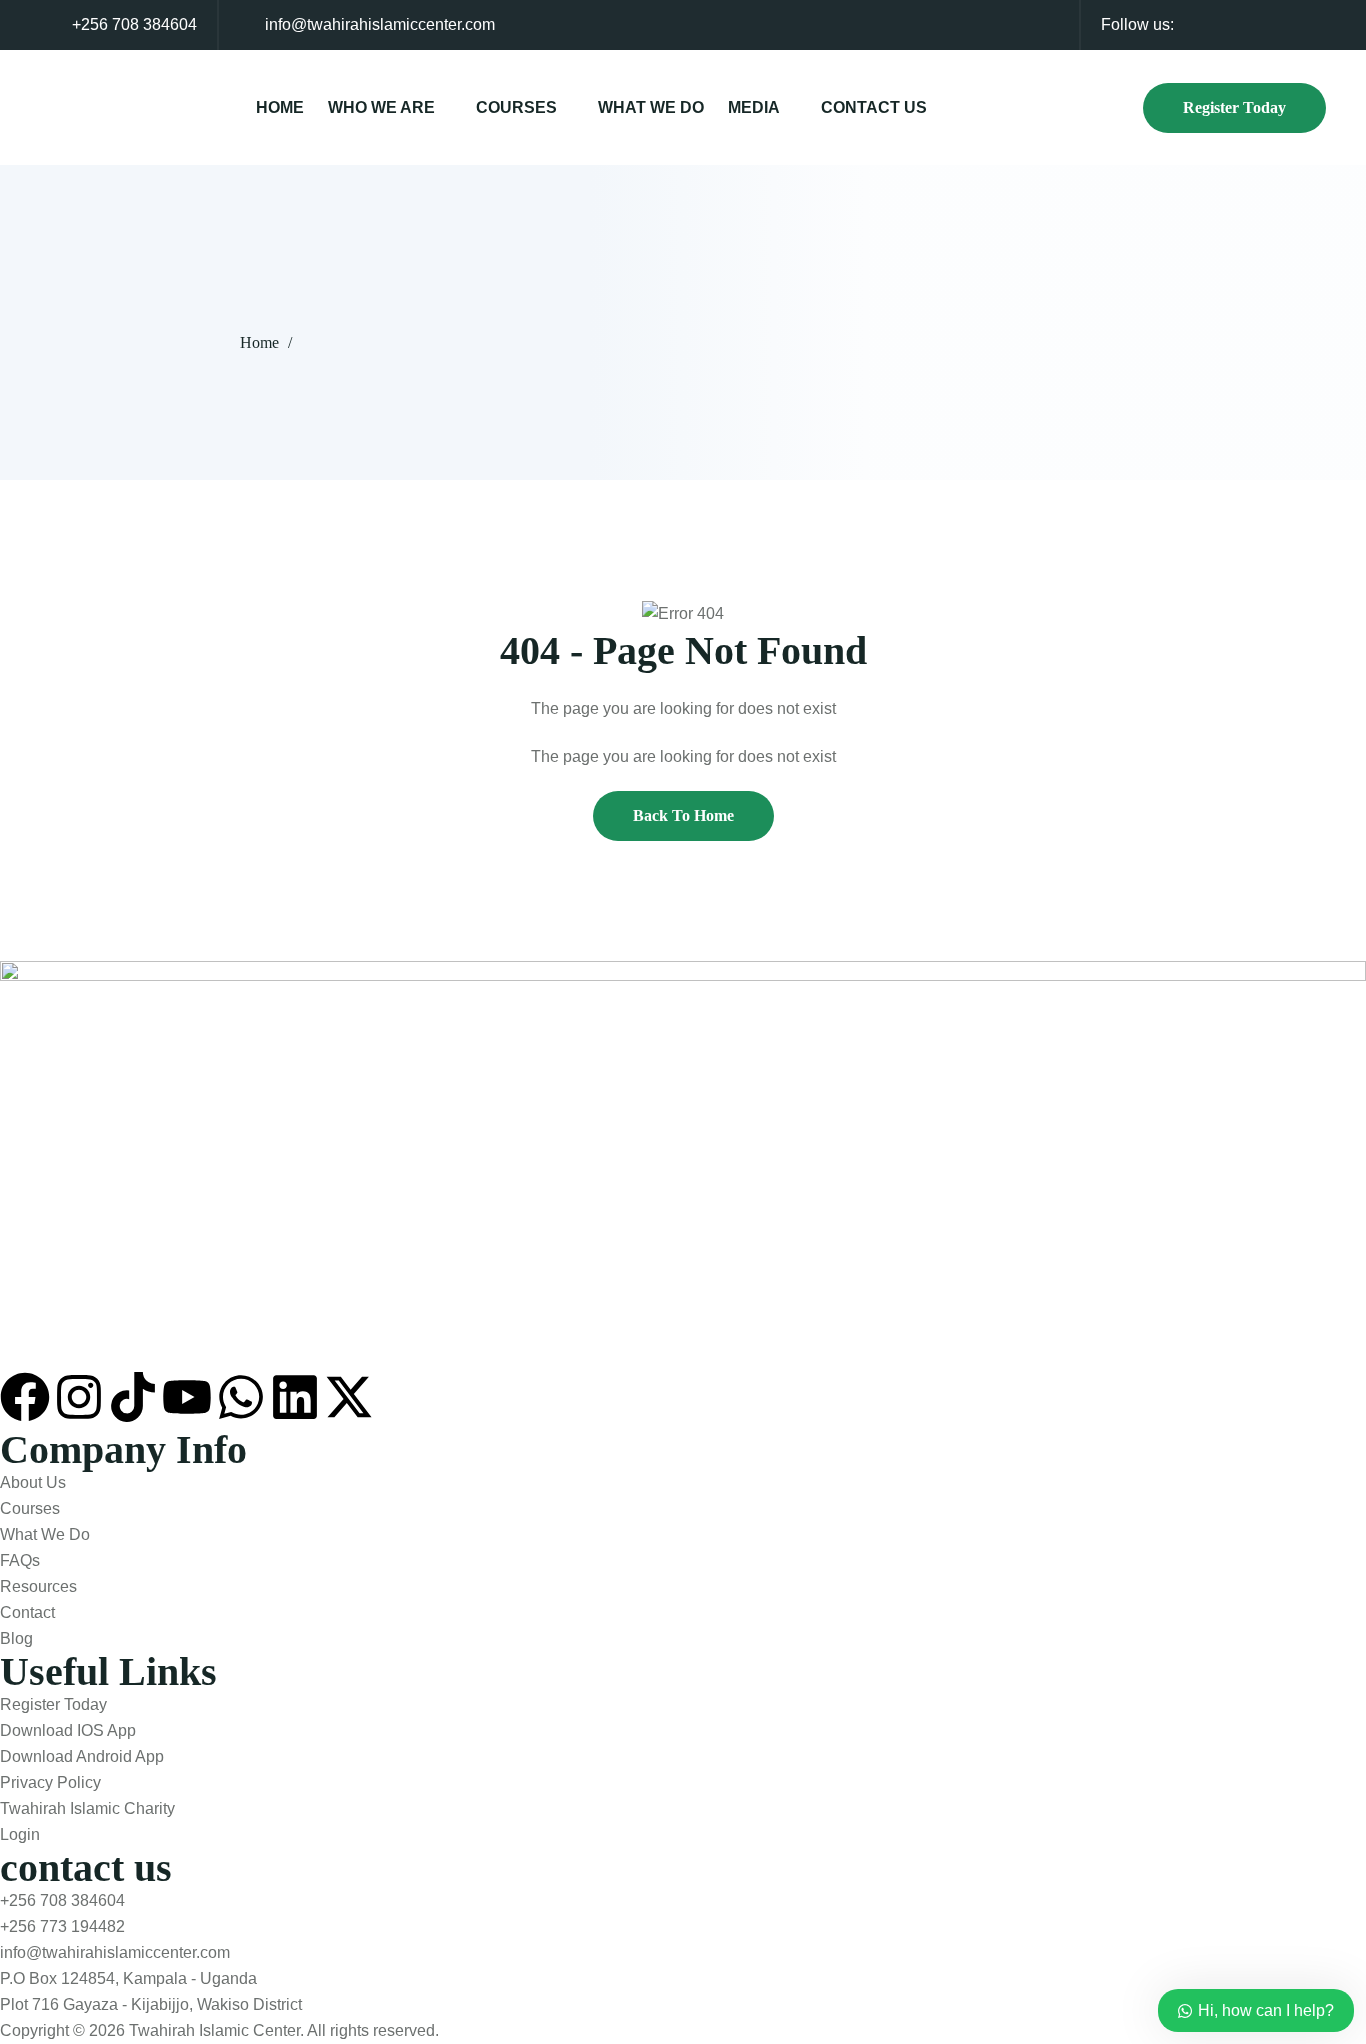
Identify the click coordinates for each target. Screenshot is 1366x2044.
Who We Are (381, 107)
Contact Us (874, 107)
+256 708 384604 (134, 24)
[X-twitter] (349, 1397)
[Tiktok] (133, 1397)
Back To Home (683, 815)
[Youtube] (187, 1397)
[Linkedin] (295, 1397)
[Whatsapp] (241, 1397)
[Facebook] (25, 1397)
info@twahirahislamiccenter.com (380, 24)
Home (280, 107)
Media (754, 107)
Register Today (1234, 107)
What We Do (651, 107)
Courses (516, 107)
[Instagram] (79, 1397)
